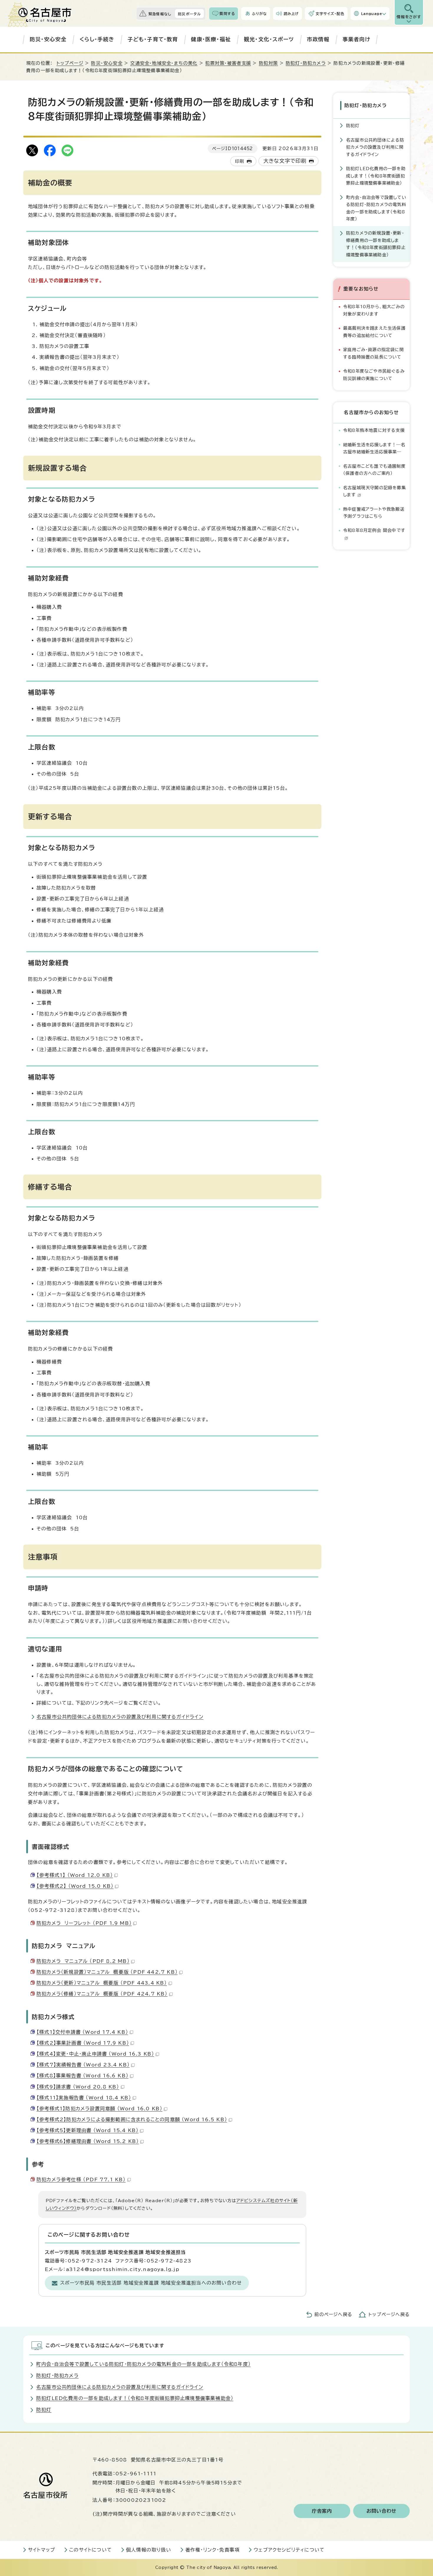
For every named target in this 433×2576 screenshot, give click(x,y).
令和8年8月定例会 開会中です (374, 530)
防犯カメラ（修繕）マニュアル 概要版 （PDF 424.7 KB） (102, 1994)
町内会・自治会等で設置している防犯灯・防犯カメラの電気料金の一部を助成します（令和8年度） (376, 208)
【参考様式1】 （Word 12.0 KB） (75, 1875)
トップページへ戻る (389, 2314)
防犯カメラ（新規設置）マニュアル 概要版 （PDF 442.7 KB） (107, 1972)
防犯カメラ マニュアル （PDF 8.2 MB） (83, 1961)
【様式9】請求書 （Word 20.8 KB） (78, 2087)
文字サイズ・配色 (330, 14)
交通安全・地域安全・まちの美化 (164, 63)
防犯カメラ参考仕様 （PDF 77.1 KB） (81, 2179)
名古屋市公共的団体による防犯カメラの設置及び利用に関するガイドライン (120, 1717)
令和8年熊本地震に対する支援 (374, 430)
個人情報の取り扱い (149, 2550)
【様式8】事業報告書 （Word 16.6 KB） (82, 2076)
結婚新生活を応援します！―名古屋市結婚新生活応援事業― (374, 448)
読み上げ (291, 14)
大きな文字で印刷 (285, 161)
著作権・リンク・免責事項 (212, 2550)
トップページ (70, 63)
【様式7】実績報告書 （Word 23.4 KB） (83, 2065)
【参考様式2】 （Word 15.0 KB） (75, 1886)
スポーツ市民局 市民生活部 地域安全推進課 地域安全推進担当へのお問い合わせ (151, 2283)
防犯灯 (353, 126)
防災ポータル (189, 14)
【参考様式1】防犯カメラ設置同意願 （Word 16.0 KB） (99, 2109)
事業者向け (357, 39)
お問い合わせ (382, 2511)
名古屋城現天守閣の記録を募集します (375, 491)
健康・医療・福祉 (211, 39)
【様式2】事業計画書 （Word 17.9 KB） (83, 2043)
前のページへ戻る (333, 2314)
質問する (227, 14)
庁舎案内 (322, 2511)
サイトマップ (42, 2550)
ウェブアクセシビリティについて (289, 2550)
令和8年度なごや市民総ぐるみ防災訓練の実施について (374, 375)
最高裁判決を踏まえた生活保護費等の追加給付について (374, 332)
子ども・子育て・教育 (153, 39)
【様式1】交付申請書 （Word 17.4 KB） (82, 2032)
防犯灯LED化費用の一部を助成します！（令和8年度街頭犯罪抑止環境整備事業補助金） (376, 176)
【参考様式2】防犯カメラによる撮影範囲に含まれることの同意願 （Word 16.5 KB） (132, 2119)
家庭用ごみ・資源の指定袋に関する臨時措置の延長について (373, 353)
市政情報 (318, 39)
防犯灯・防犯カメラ (306, 63)
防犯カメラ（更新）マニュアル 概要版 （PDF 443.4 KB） (102, 1983)
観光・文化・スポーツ (269, 39)
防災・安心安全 (48, 39)
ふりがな (259, 14)
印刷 (239, 161)
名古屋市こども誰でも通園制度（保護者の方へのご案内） (374, 470)
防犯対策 (268, 63)
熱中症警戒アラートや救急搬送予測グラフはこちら (374, 513)
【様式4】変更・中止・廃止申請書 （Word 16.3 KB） (95, 2054)
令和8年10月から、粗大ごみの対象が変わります (374, 310)
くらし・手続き (97, 39)
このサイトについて (91, 2550)
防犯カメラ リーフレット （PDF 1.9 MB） (84, 1923)
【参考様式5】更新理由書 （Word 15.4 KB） (87, 2130)
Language (372, 14)
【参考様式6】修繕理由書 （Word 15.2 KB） (88, 2141)
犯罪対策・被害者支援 (228, 63)
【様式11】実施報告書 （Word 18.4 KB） (84, 2098)
